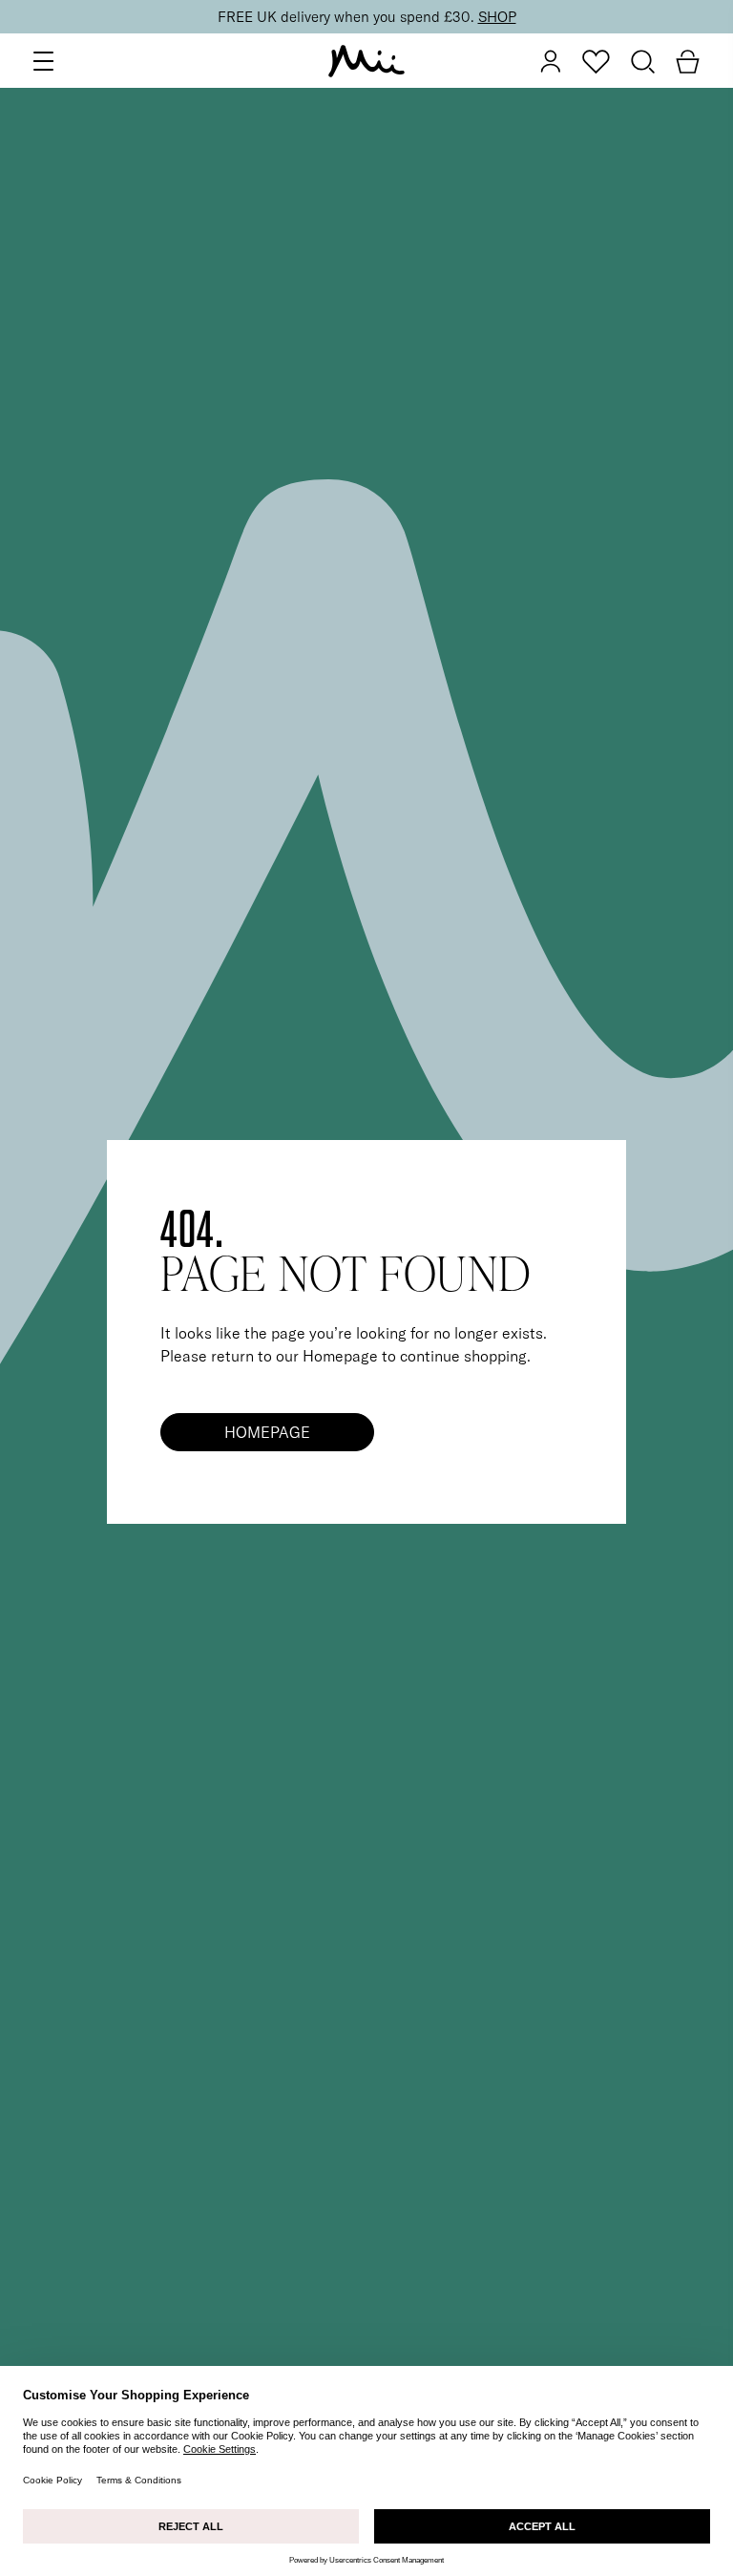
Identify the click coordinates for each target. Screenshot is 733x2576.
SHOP (497, 17)
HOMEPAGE (267, 1432)
